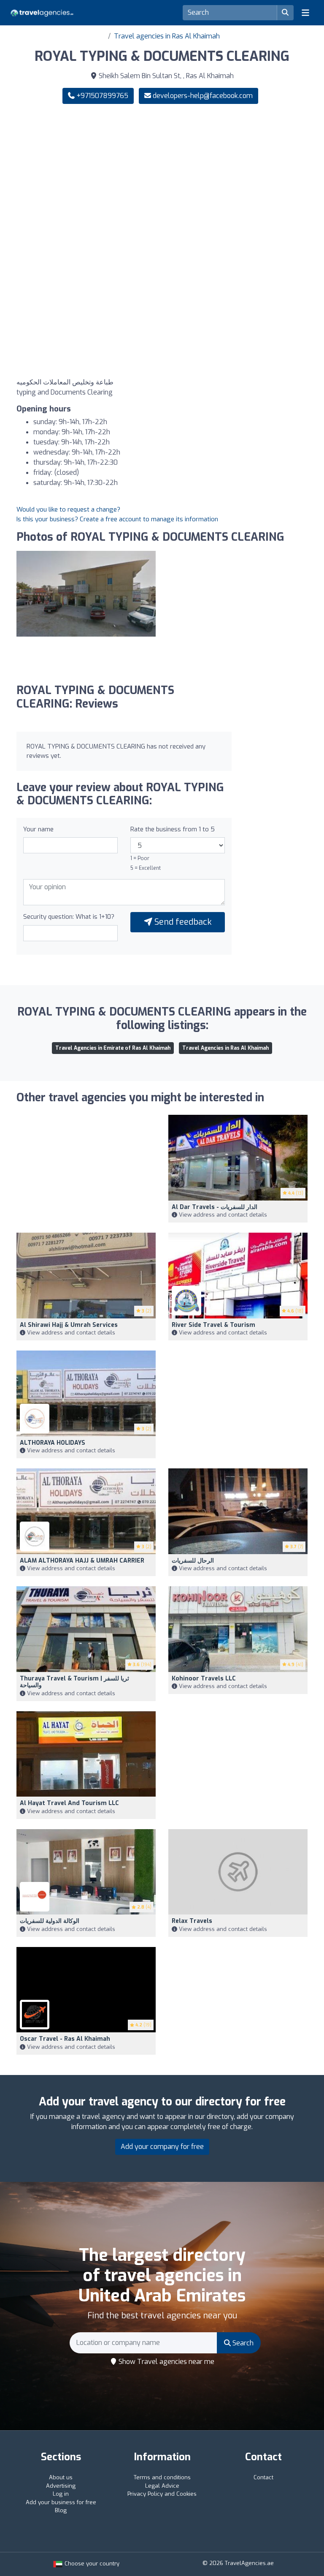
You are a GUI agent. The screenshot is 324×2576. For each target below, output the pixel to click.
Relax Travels (192, 1921)
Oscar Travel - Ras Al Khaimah (65, 2039)
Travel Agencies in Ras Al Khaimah (225, 1048)
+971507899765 (101, 96)
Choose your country (91, 2564)
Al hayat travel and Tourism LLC (69, 1803)
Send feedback (182, 922)
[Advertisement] (162, 177)
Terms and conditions (162, 2477)
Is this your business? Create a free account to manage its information (117, 519)
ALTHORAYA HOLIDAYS (53, 1443)
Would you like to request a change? (68, 509)
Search (242, 2343)
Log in (61, 2494)
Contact (263, 2477)
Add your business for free (61, 2502)
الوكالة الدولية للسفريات (50, 1921)
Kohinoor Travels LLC (204, 1679)
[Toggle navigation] (305, 13)
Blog (61, 2510)
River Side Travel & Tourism (213, 1325)
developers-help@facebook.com (203, 96)
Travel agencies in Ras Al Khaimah (167, 36)
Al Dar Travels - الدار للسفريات (215, 1207)
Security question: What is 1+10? (69, 917)
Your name (38, 829)
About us (61, 2477)
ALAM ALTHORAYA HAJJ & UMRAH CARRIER (82, 1561)
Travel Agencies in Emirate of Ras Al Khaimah (113, 1048)
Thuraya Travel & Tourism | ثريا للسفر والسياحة (74, 1682)
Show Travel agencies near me (166, 2362)
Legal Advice (162, 2486)
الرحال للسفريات (193, 1561)
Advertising (61, 2486)
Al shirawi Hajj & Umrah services (69, 1325)
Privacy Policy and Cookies (162, 2494)
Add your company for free (162, 2147)
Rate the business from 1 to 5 (173, 829)
